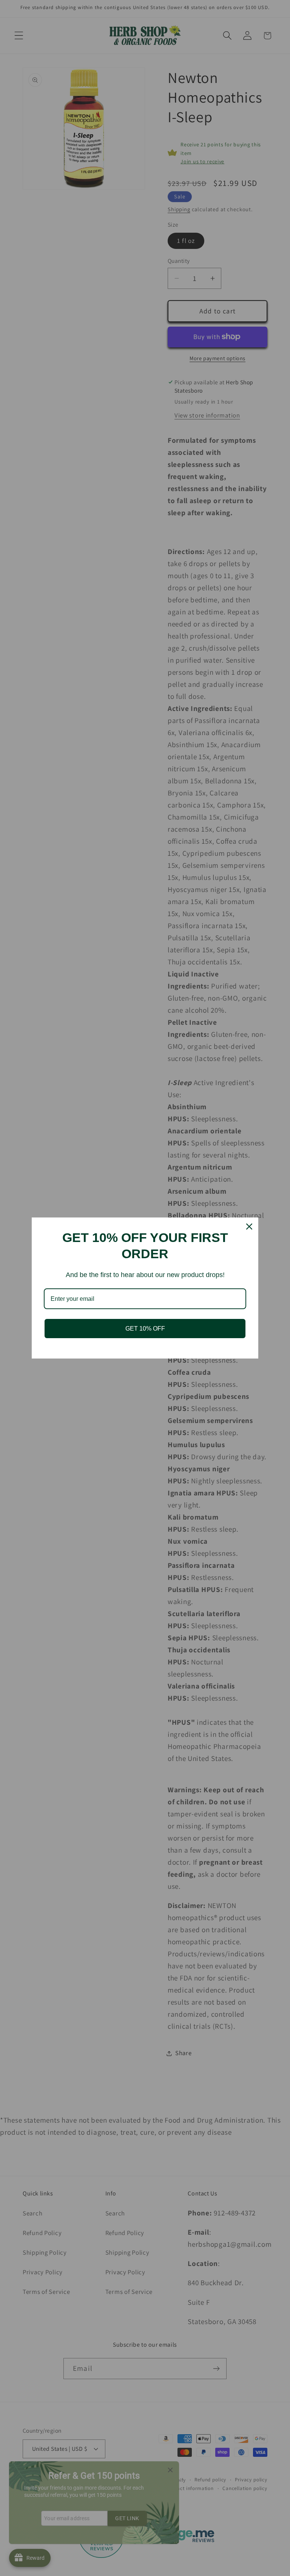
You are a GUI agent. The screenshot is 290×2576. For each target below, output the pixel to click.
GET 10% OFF (145, 1329)
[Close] (249, 1227)
